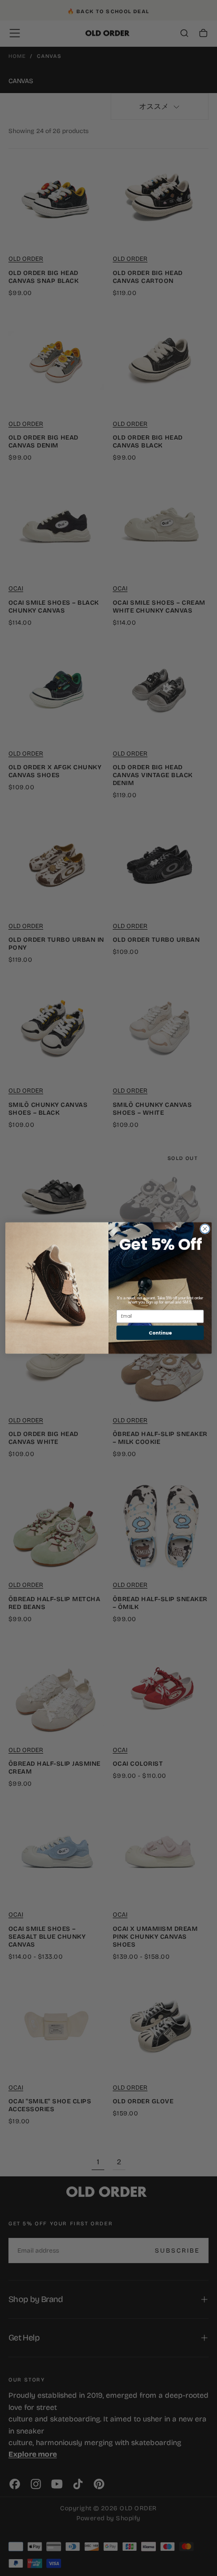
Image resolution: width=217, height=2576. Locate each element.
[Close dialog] (205, 1229)
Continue (160, 1333)
